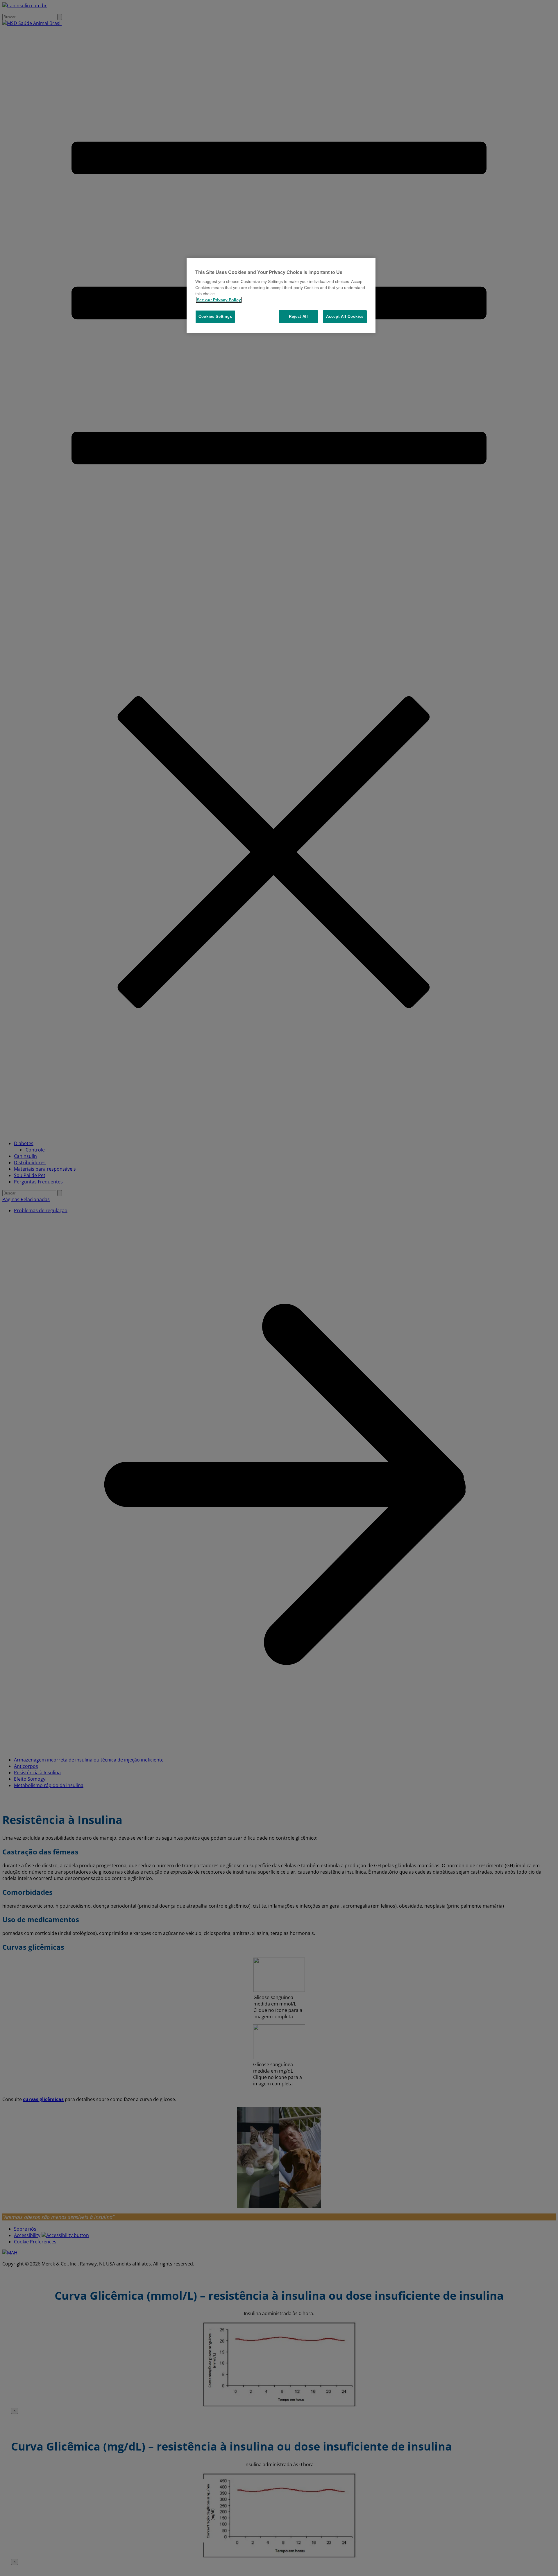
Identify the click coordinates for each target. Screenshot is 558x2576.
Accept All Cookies (345, 316)
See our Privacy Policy (219, 300)
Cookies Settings (215, 316)
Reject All (298, 316)
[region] (281, 296)
